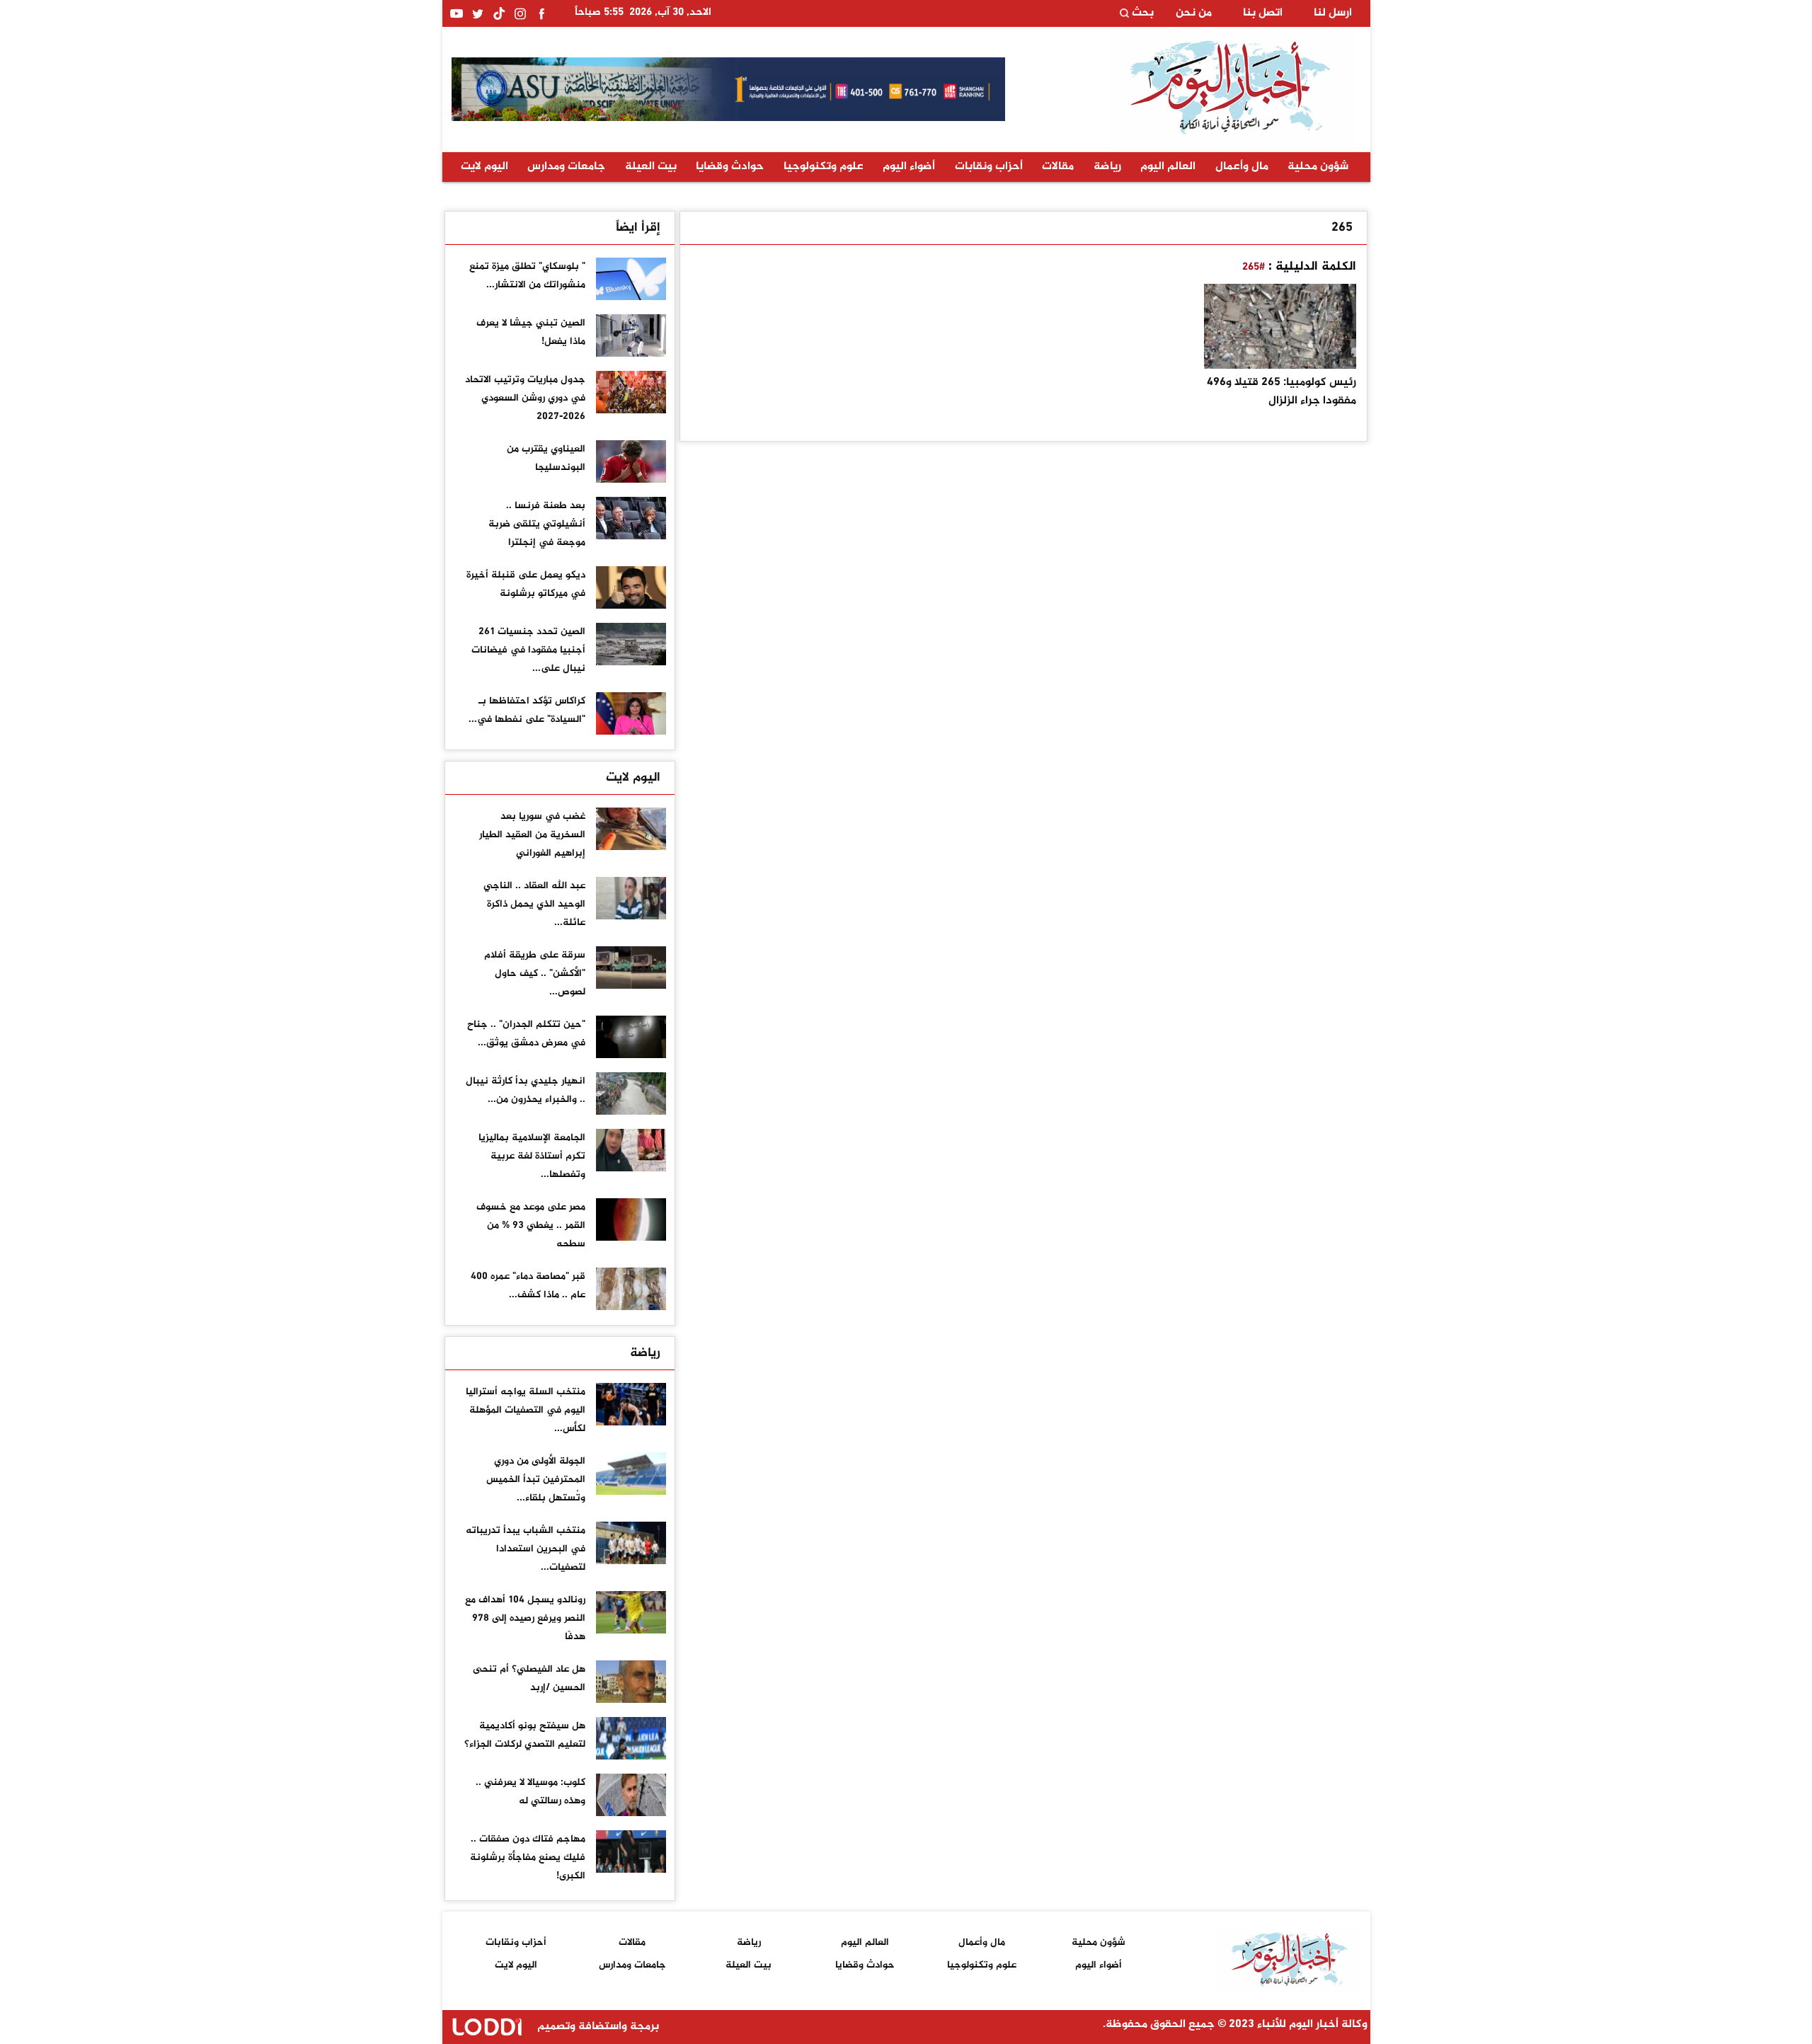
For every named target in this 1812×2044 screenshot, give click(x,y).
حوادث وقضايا (730, 167)
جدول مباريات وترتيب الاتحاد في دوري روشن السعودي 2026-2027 (525, 398)
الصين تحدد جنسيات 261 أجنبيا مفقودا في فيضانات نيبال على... (528, 650)
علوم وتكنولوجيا (824, 167)
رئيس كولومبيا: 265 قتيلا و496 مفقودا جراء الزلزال (1281, 392)
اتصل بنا (1263, 13)
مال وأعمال (1242, 167)
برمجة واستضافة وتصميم (597, 2027)
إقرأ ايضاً (638, 228)
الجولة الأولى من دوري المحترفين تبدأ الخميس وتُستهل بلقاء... (536, 1480)
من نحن (1194, 13)
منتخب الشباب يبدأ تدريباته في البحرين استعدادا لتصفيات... (526, 1549)
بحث (1141, 13)
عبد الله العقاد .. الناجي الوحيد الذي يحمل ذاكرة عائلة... (534, 904)
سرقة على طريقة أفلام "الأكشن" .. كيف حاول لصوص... (535, 974)
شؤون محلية (1318, 167)
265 (1342, 228)
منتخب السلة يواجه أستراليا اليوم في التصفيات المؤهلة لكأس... (526, 1410)
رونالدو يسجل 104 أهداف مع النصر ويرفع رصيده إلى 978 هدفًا (525, 1618)
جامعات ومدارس (566, 167)
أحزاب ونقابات (989, 167)
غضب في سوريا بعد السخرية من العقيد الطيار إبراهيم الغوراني (532, 835)
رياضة (1107, 167)
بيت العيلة (651, 167)
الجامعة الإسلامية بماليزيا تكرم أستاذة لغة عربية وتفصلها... (532, 1156)
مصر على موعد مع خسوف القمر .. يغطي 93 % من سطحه (531, 1225)
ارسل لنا (1333, 13)
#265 (1254, 267)
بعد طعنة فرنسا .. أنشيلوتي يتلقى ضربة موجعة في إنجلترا (537, 524)
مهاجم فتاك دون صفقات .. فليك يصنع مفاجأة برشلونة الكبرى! (528, 1858)
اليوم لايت (484, 167)
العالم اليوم (1168, 167)
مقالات (1058, 167)
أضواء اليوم (909, 167)
